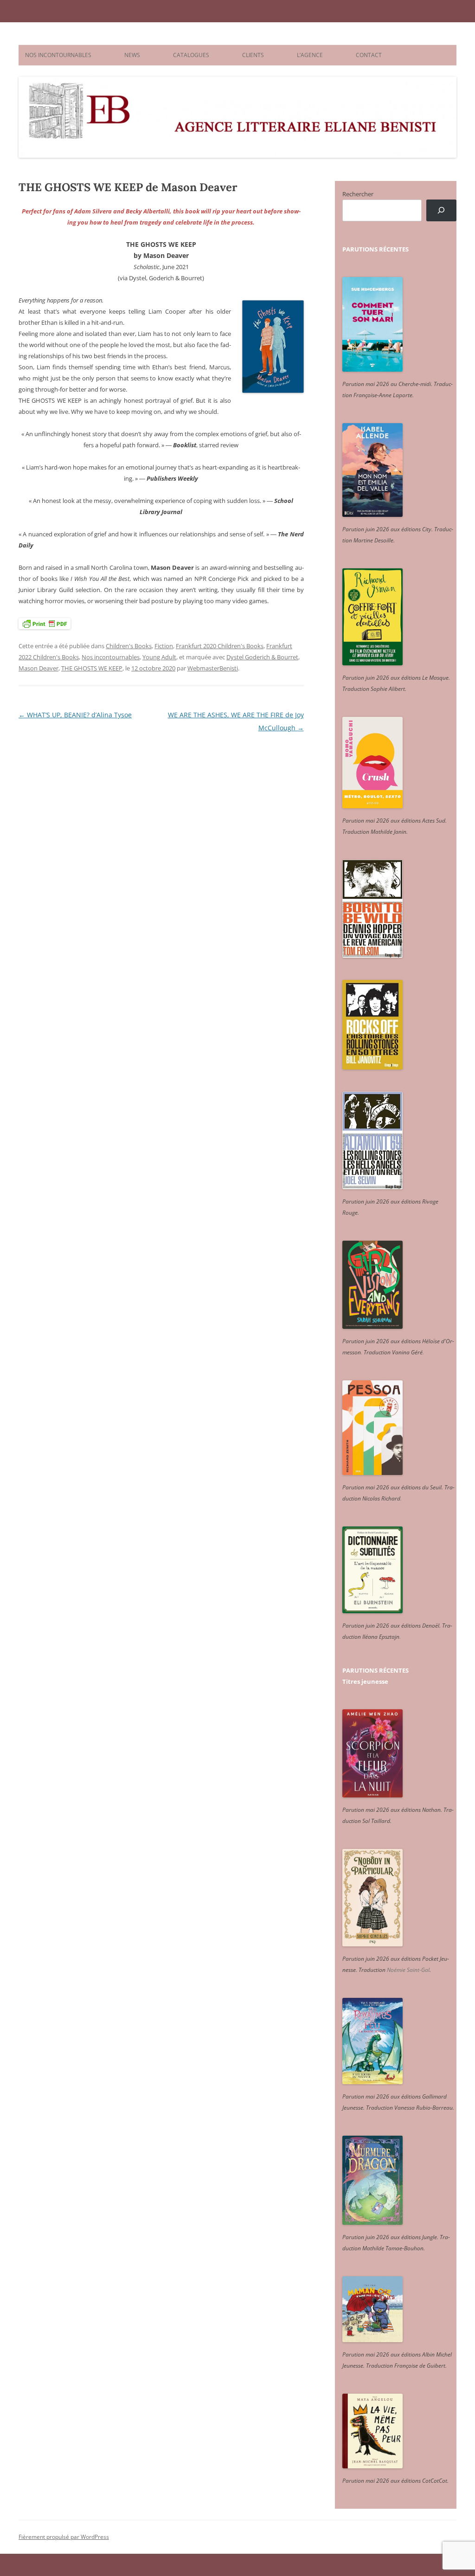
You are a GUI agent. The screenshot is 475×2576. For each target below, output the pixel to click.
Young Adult (159, 657)
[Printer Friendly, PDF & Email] (45, 623)
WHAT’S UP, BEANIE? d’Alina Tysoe (75, 715)
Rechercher (358, 194)
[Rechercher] (441, 210)
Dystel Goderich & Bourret (262, 657)
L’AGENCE (310, 55)
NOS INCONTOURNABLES (58, 55)
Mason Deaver (39, 668)
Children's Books (129, 646)
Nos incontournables (111, 657)
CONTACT (369, 55)
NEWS (132, 55)
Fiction (164, 646)
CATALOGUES (191, 55)
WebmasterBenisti (213, 668)
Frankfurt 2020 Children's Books (220, 646)
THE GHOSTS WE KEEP (92, 668)
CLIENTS (253, 55)
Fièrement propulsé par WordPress (64, 2537)
